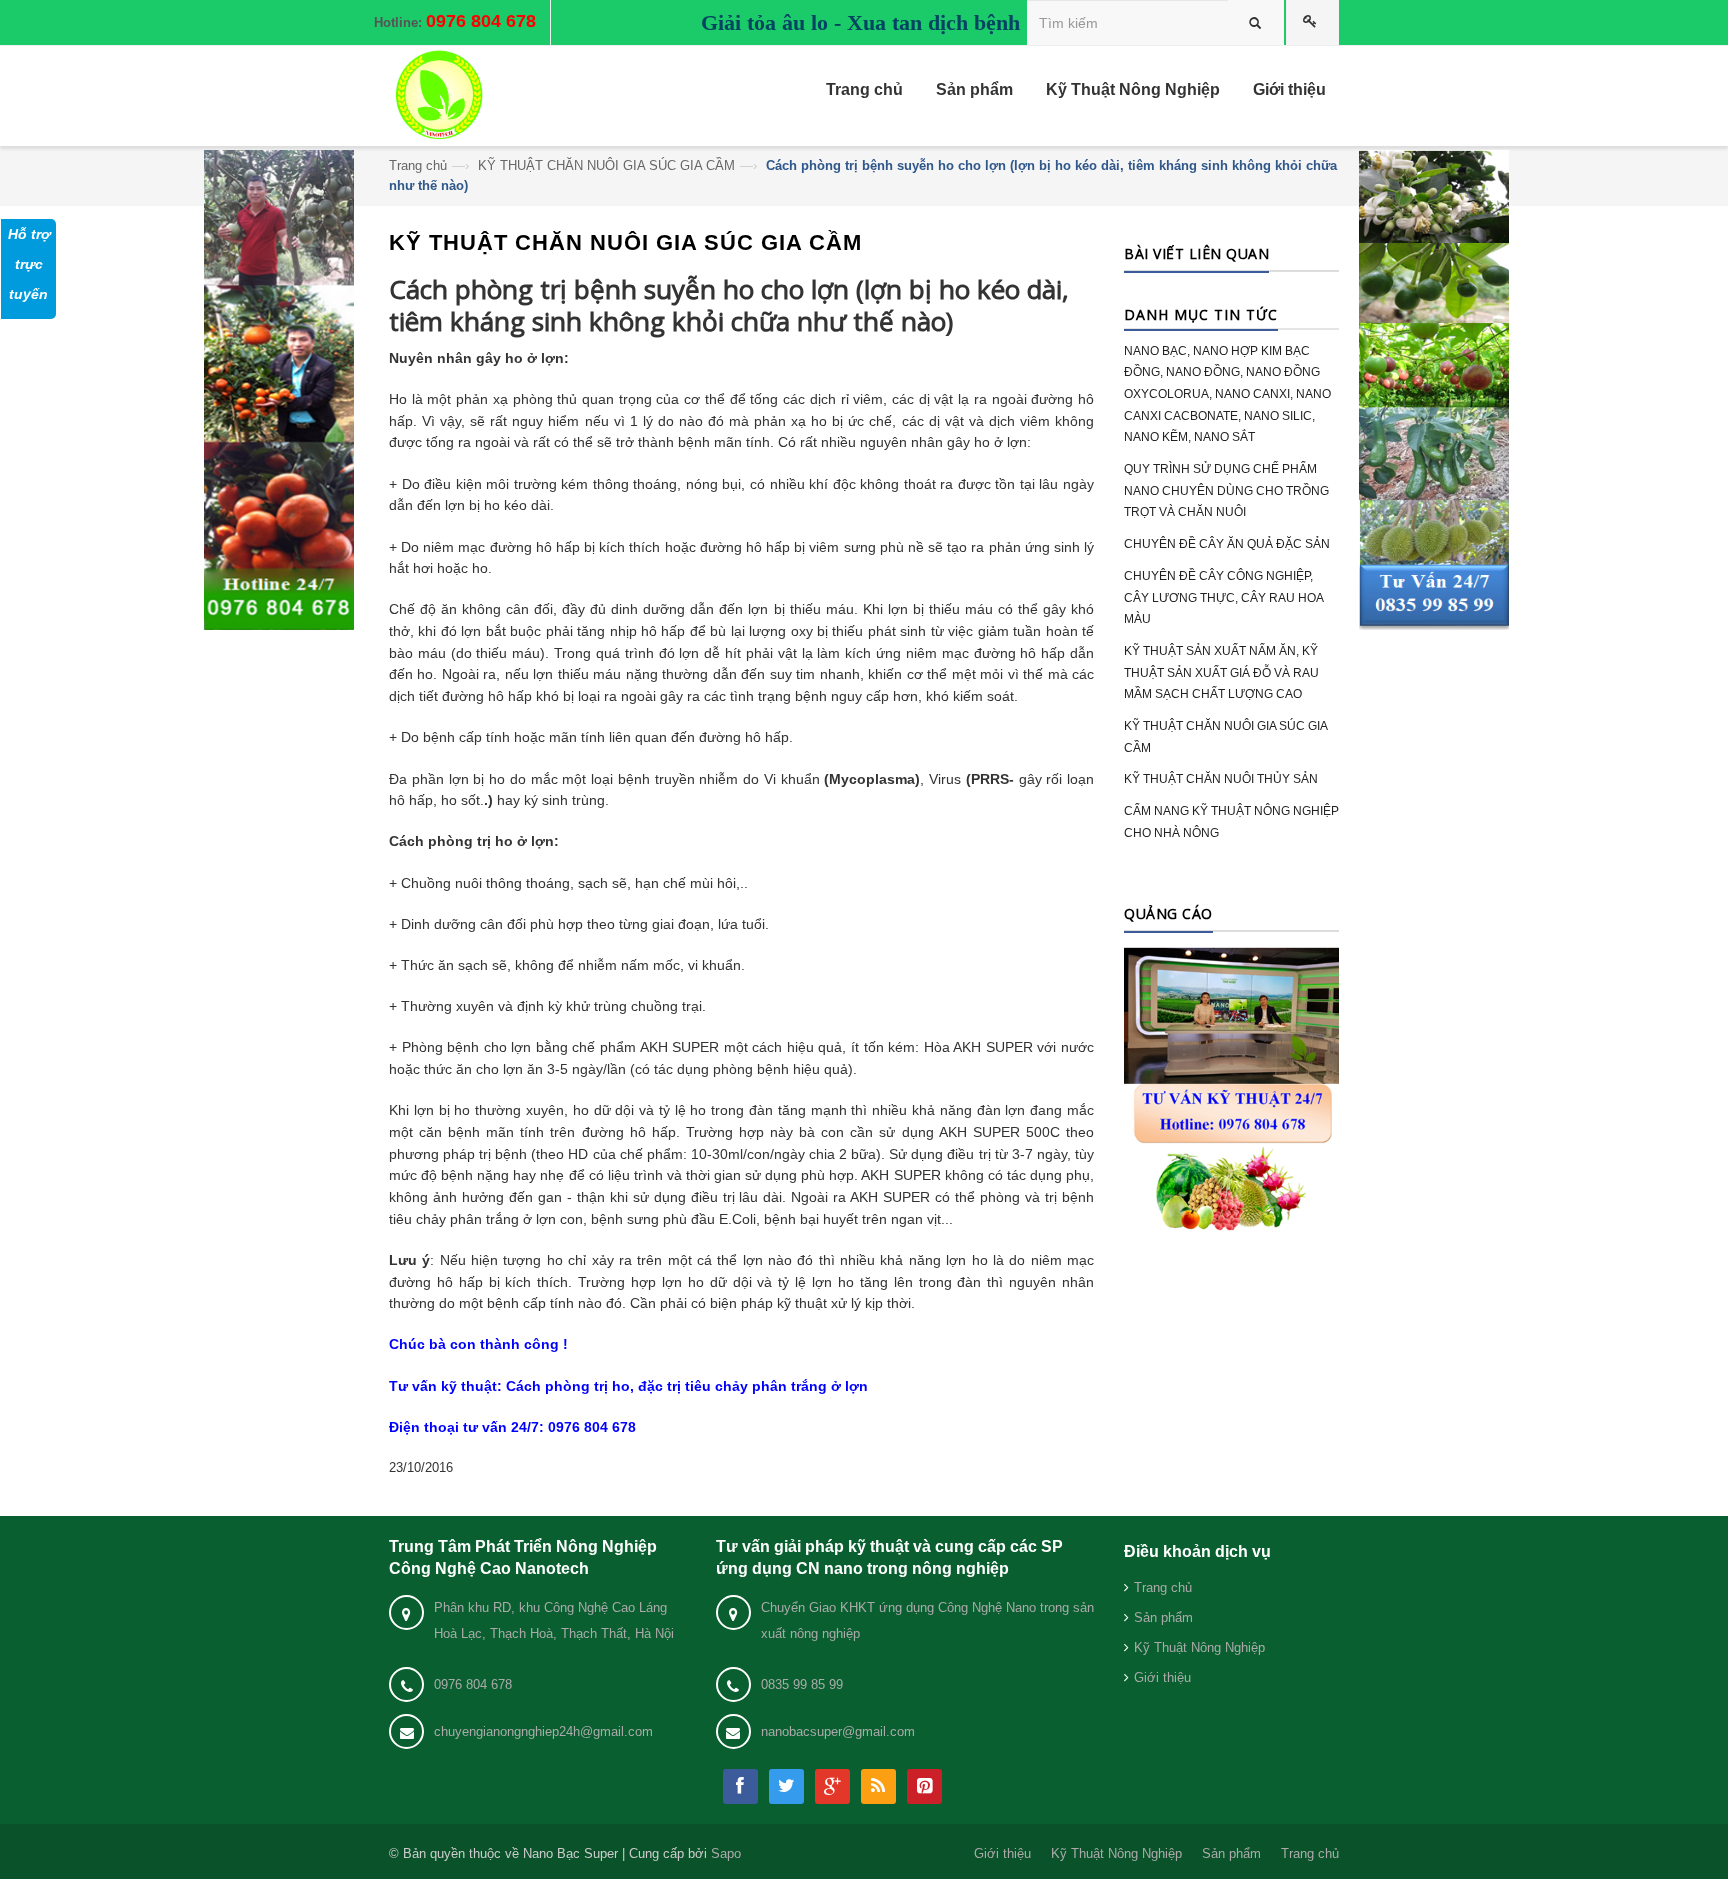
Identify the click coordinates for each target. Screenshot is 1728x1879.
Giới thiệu (1162, 1677)
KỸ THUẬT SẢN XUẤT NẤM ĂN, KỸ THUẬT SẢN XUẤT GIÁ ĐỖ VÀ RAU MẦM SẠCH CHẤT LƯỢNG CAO (1221, 672)
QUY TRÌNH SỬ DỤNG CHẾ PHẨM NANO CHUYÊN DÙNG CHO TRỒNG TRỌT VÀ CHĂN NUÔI (1226, 490)
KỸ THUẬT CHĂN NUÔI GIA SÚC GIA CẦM (606, 165)
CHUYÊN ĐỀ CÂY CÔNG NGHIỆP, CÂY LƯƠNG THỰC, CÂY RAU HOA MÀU (1223, 597)
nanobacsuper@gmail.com (838, 1731)
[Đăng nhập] (1313, 22)
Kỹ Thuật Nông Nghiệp (1199, 1647)
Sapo (726, 1853)
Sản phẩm (1163, 1617)
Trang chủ (418, 165)
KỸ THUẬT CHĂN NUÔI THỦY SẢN (1221, 779)
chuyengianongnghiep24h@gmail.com (543, 1731)
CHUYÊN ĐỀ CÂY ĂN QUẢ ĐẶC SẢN (1227, 544)
